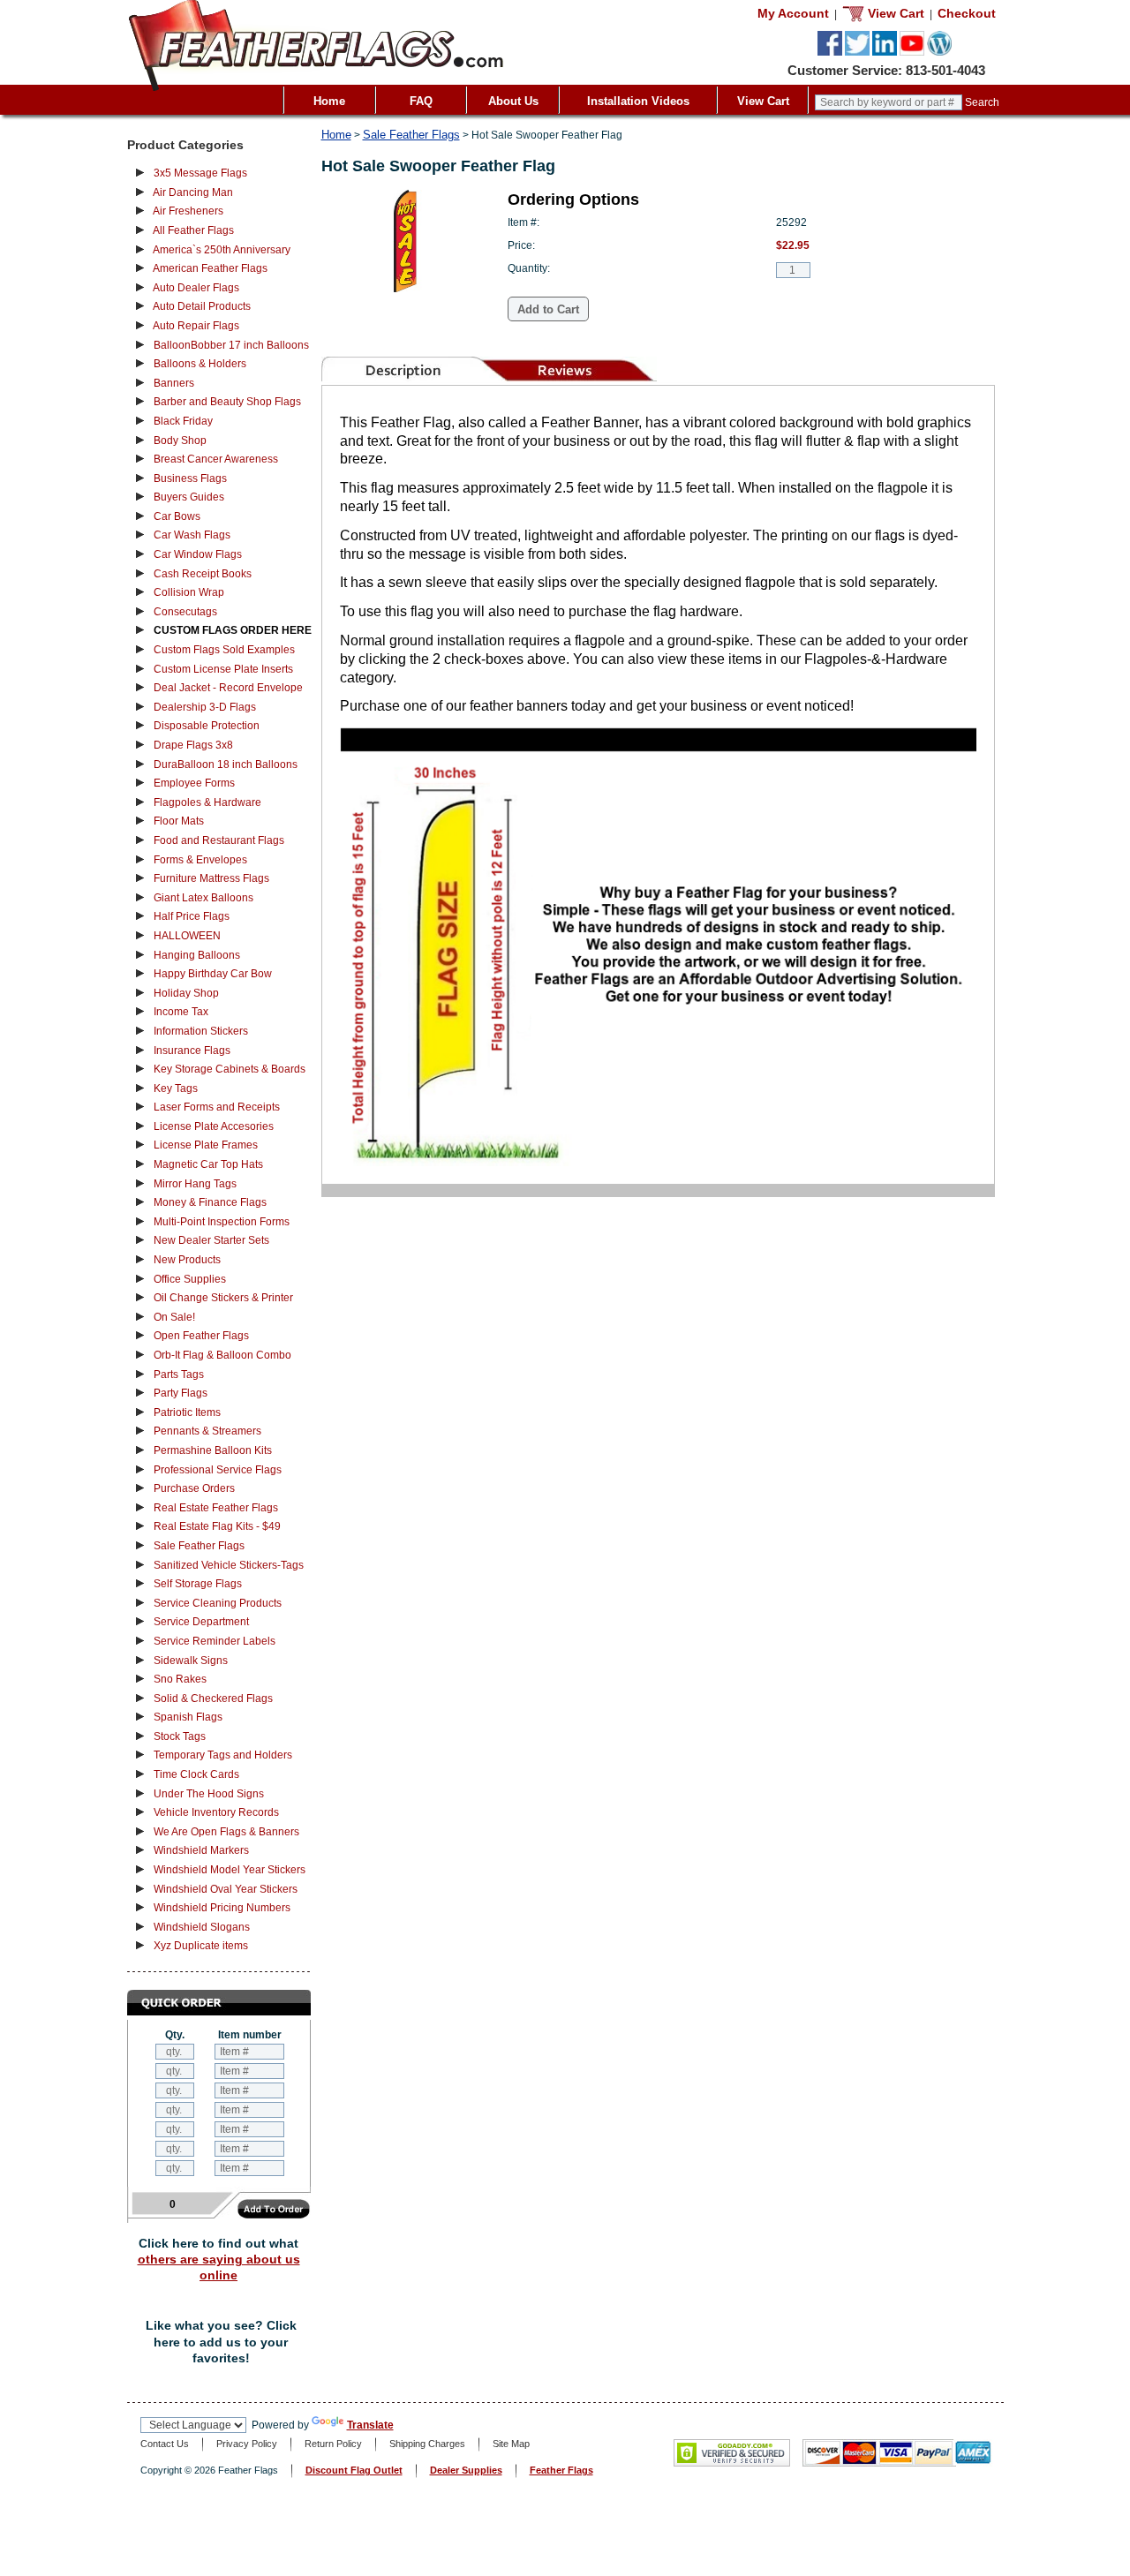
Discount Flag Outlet (354, 2470)
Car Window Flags (198, 554)
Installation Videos (638, 101)
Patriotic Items (187, 1412)
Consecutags (185, 612)
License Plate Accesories (214, 1126)
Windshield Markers (201, 1850)
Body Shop (180, 441)
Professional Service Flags (218, 1470)
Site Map (511, 2444)
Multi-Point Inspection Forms (222, 1222)
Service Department (201, 1622)
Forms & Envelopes (200, 860)
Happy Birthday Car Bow (213, 974)
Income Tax (181, 1012)
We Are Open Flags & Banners (226, 1832)
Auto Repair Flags (196, 326)
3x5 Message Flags (200, 173)
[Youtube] (912, 52)
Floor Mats (179, 821)
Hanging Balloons (197, 955)
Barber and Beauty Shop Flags (227, 402)
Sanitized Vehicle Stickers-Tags (229, 1565)
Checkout (967, 13)
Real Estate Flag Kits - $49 (217, 1526)
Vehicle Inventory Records (216, 1812)
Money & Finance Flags (210, 1202)
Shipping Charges (427, 2444)
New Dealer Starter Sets (211, 1240)
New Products (187, 1260)
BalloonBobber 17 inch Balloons (231, 345)
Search (982, 102)
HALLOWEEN (187, 936)
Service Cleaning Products (218, 1603)
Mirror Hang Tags (195, 1184)
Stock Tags (180, 1736)
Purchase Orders (194, 1488)
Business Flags (190, 478)
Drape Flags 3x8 (193, 745)
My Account (793, 13)
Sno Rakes (180, 1679)
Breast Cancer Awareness (216, 459)
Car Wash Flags (192, 535)
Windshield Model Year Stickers (230, 1870)
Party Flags (181, 1393)
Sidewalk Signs (191, 1661)
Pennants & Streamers (207, 1431)
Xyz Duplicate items (201, 1946)
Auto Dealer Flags (196, 288)
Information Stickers (201, 1031)
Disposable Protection (207, 726)
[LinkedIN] (885, 52)
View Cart (763, 101)
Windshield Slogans (202, 1927)
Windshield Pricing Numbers (222, 1908)
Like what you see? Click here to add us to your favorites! (221, 2342)
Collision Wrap (189, 592)
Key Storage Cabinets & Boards (230, 1069)
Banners (174, 383)
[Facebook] (830, 52)
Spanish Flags (188, 1717)
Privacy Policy (247, 2444)
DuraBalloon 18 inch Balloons (226, 765)
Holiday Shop (186, 993)
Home (329, 101)
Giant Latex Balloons (203, 898)
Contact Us (165, 2444)
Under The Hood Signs (209, 1794)
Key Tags (176, 1088)
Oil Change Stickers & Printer (223, 1298)
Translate (370, 2425)
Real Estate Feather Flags (216, 1508)
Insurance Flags (192, 1051)
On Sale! (174, 1317)
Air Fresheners (188, 211)
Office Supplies (190, 1279)
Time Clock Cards (196, 1774)
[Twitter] (857, 52)
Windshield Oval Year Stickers (226, 1889)
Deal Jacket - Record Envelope (228, 688)
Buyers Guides (189, 497)
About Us (513, 101)
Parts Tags (179, 1375)
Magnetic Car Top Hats (208, 1164)
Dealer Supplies (466, 2470)
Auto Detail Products (202, 306)
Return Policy (333, 2444)
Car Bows (177, 516)
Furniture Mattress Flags (211, 878)
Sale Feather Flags (199, 1546)
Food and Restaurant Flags (219, 840)
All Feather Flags (193, 230)
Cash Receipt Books (203, 574)
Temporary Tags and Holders (223, 1755)
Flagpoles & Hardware (207, 802)
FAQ (421, 101)
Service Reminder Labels (215, 1641)
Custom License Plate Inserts (223, 669)
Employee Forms (194, 783)
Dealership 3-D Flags (205, 707)
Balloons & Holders (200, 364)
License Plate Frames (206, 1145)
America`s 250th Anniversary (222, 250)
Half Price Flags (192, 916)
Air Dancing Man (193, 192)
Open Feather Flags (201, 1336)
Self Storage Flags (198, 1584)
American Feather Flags (210, 268)
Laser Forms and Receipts (217, 1107)
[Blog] (939, 52)
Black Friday (183, 421)
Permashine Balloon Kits (213, 1450)
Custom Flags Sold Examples (224, 650)
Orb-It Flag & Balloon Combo (222, 1355)
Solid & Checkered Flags (213, 1699)
